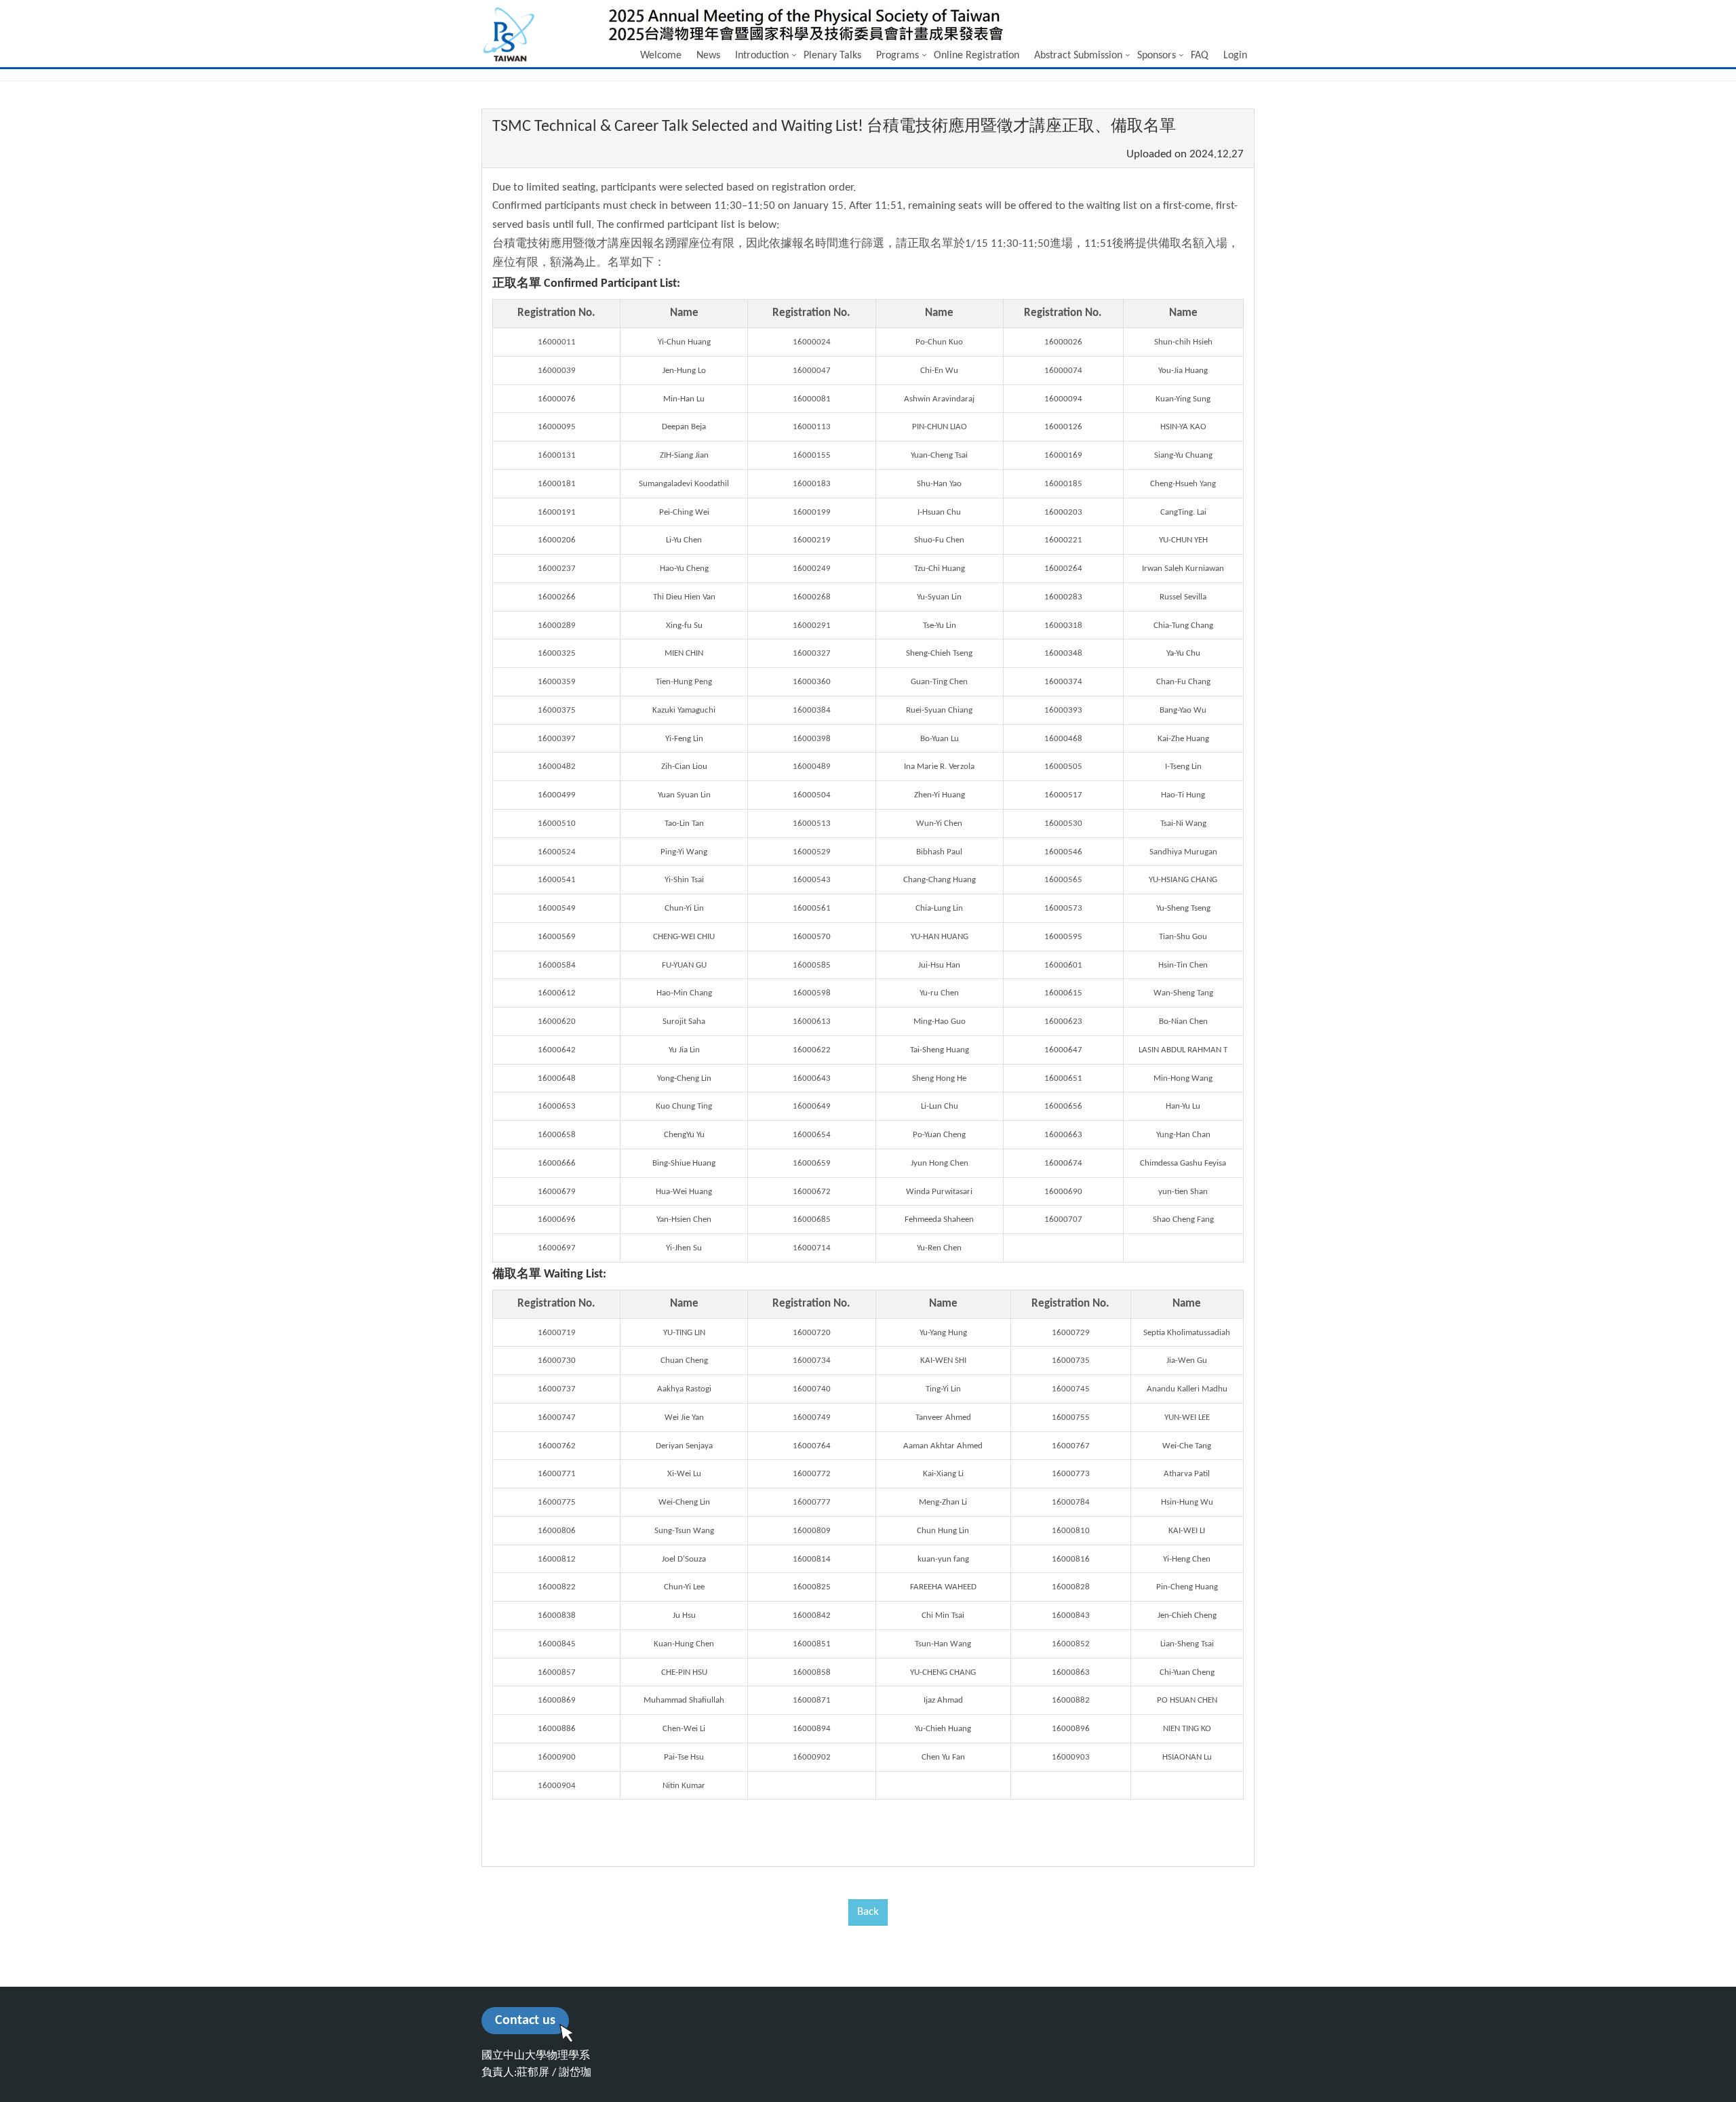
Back (868, 1912)
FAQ (1200, 56)
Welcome (661, 56)
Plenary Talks (832, 56)
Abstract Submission (1078, 56)
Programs (897, 56)
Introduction (762, 56)
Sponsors (1157, 56)
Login (1235, 56)
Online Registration (976, 56)
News (708, 56)
